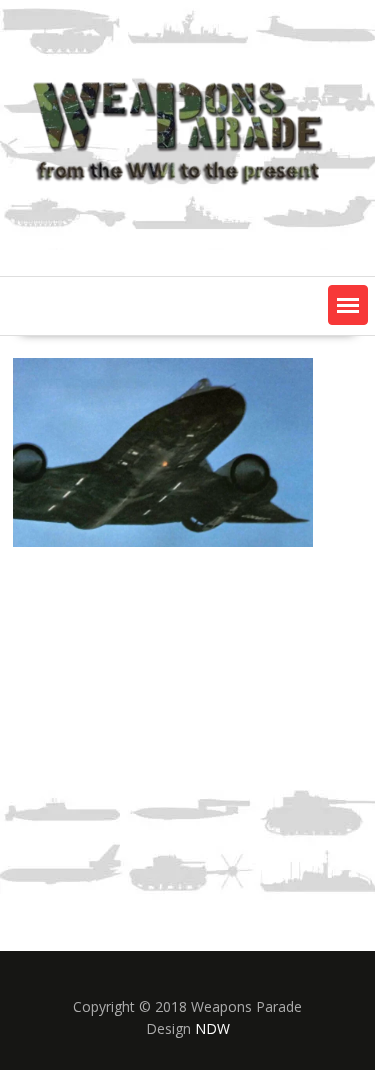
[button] (348, 305)
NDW (212, 1028)
